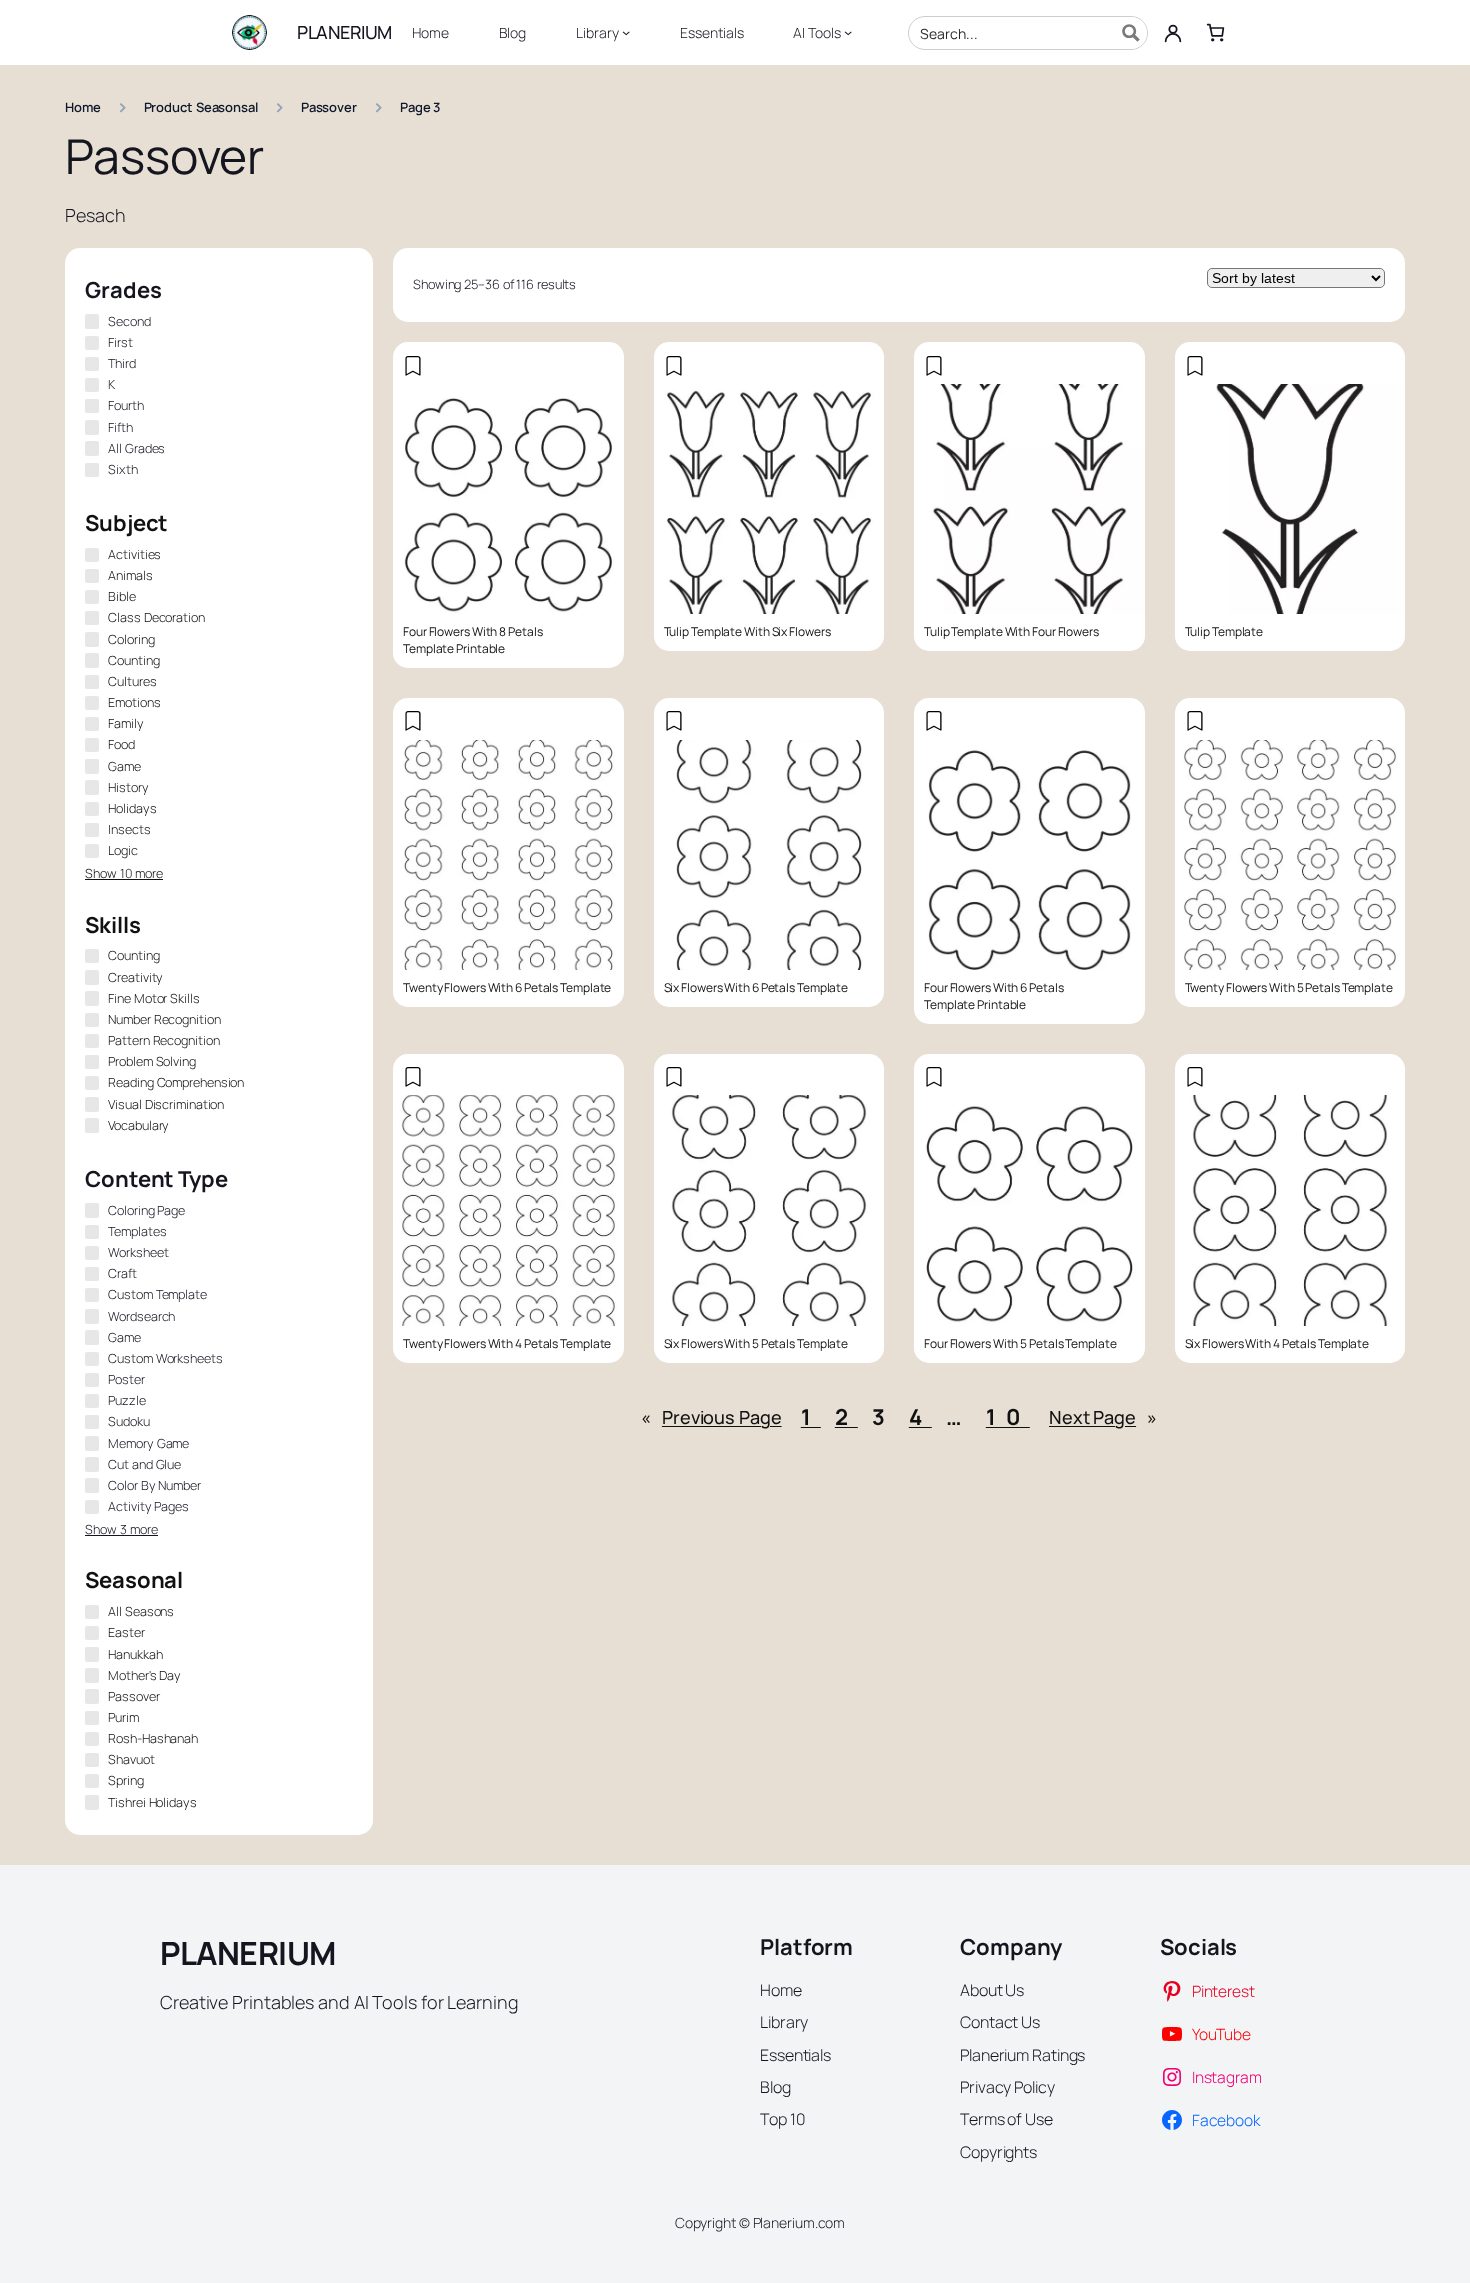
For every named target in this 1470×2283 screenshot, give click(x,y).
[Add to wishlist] (413, 366)
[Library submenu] (626, 32)
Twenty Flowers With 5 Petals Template (1289, 988)
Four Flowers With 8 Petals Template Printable (472, 640)
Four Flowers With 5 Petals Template (1020, 1344)
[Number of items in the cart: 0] (1215, 32)
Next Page (1103, 1417)
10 (1008, 1417)
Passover (329, 107)
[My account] (1173, 33)
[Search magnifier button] (1131, 33)
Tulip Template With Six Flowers (747, 632)
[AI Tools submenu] (848, 32)
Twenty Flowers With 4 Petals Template (507, 1344)
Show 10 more (124, 873)
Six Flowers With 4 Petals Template (1277, 1344)
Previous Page (711, 1417)
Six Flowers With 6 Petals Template (756, 988)
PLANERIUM (344, 32)
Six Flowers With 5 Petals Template (756, 1344)
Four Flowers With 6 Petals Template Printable (993, 996)
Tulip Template (1224, 632)
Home (83, 107)
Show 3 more (121, 1529)
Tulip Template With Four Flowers (1011, 632)
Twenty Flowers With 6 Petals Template (507, 988)
